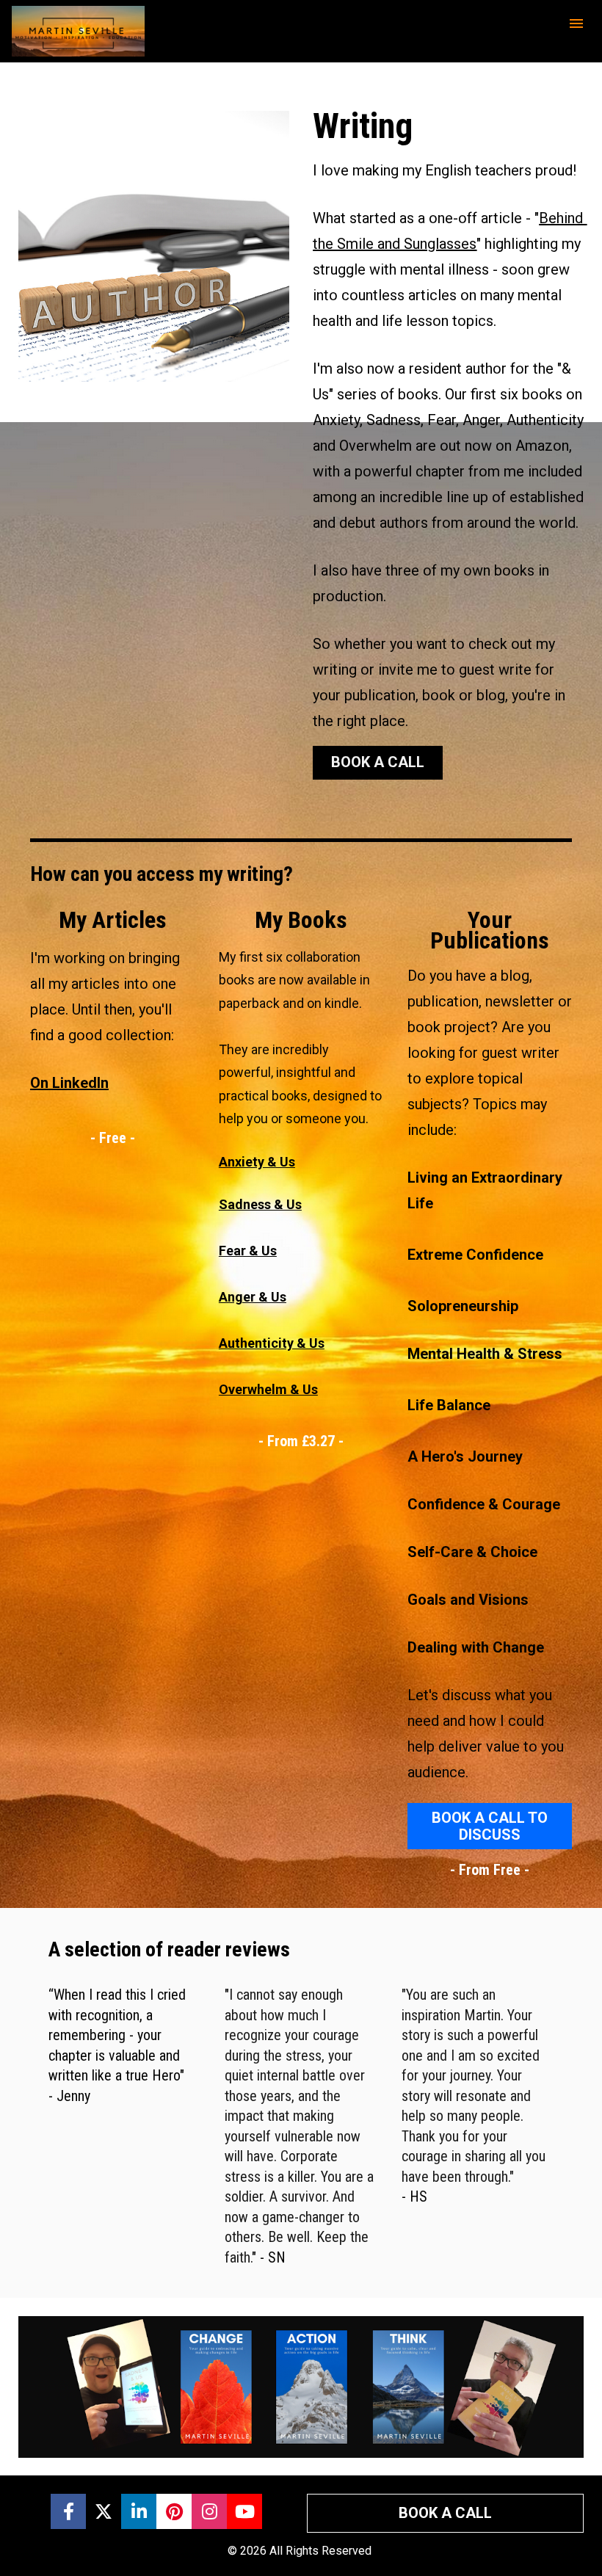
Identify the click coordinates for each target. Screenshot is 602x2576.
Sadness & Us (260, 1204)
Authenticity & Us (272, 1343)
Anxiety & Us (257, 1162)
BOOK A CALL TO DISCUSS (490, 1826)
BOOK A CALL (378, 762)
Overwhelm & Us (268, 1389)
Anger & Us (253, 1297)
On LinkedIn (69, 1083)
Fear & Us (248, 1251)
